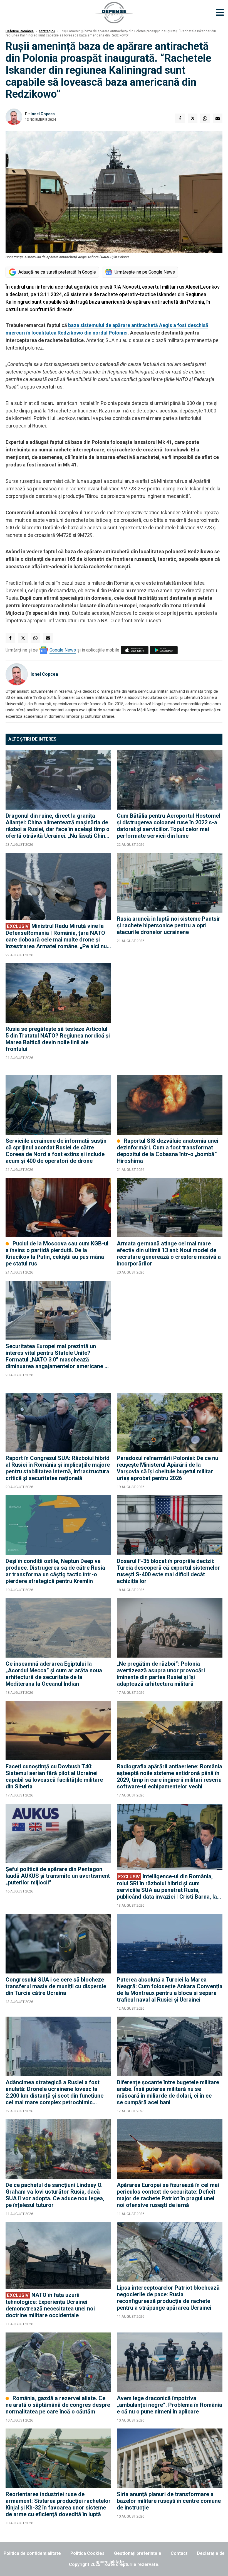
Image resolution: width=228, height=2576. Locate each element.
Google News (63, 650)
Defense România (20, 31)
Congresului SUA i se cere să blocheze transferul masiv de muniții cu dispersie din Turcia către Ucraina (56, 1986)
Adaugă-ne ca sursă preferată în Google (57, 272)
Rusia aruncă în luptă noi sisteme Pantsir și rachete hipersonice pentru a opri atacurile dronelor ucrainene (168, 925)
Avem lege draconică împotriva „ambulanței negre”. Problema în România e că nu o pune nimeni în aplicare (169, 2405)
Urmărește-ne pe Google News (145, 272)
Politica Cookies (87, 2553)
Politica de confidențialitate (32, 2553)
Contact (179, 2553)
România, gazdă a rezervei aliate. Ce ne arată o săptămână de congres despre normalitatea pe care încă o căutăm (58, 2405)
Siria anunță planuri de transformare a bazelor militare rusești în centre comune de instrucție (169, 2501)
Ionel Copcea (43, 114)
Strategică (47, 31)
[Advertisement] (170, 1016)
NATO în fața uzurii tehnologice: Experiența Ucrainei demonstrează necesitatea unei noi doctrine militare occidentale (50, 2305)
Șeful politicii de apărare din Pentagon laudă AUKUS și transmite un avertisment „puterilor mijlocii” (58, 1876)
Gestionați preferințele (138, 2553)
